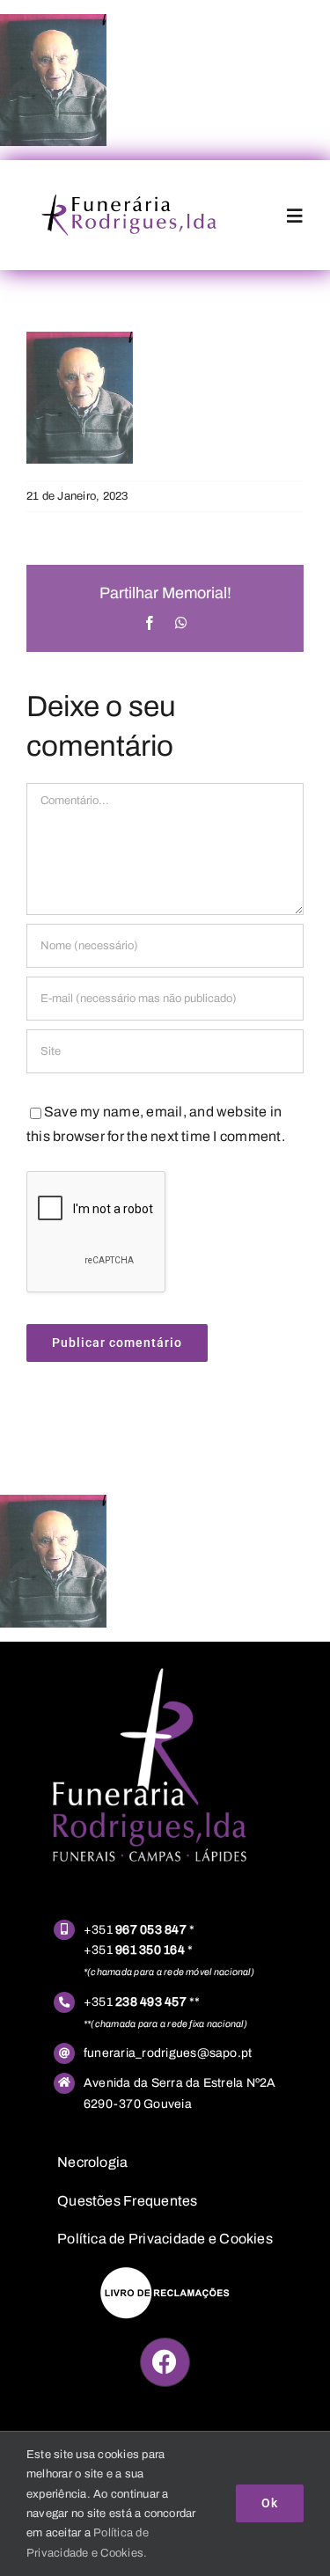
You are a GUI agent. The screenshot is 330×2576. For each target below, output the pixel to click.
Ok (270, 2503)
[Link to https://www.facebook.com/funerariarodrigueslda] (165, 2362)
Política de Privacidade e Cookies (165, 2239)
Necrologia (92, 2162)
